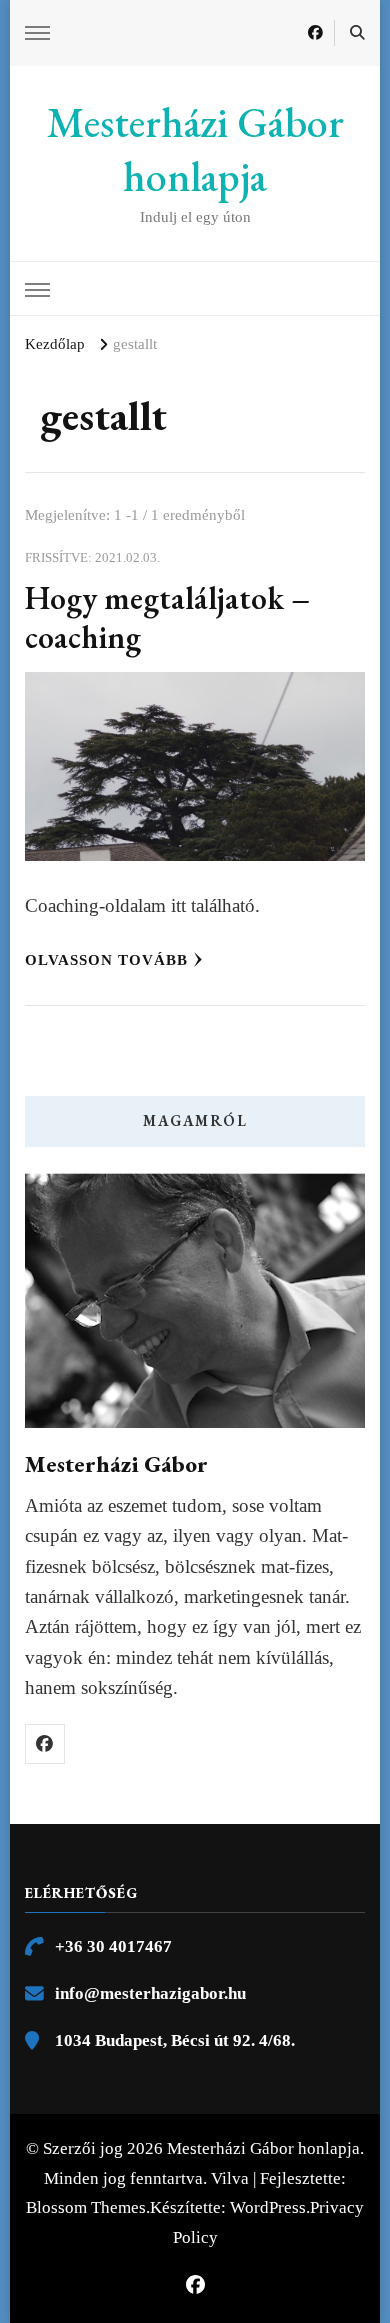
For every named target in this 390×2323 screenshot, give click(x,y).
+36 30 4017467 (113, 1946)
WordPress (268, 2207)
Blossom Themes (86, 2207)
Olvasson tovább (106, 960)
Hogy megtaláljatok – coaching (167, 617)
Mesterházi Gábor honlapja (195, 150)
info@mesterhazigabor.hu (150, 1993)
